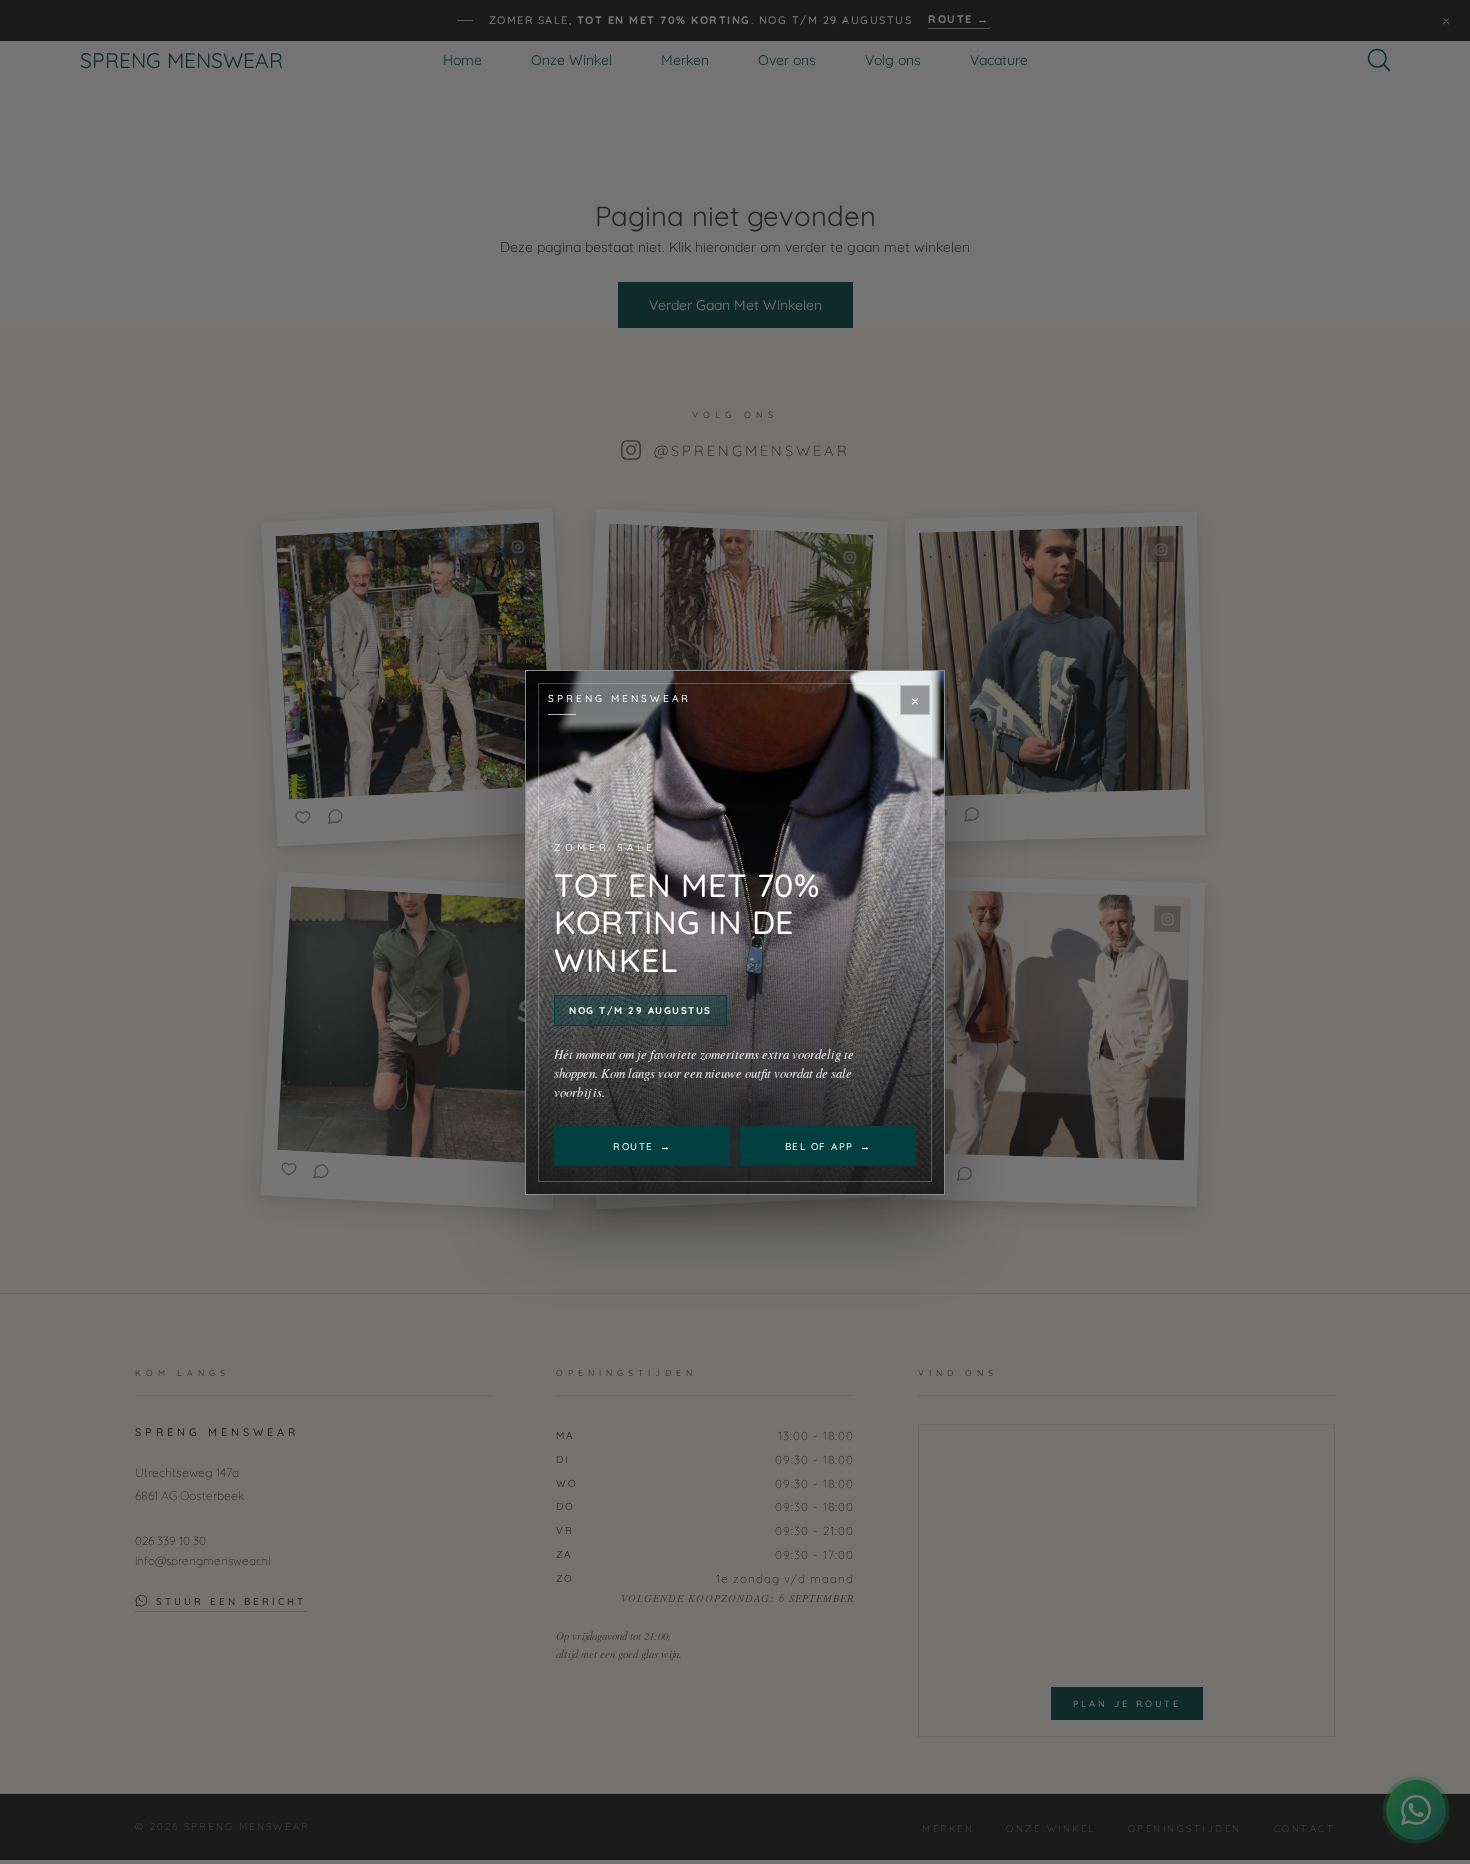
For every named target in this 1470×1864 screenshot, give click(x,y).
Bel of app (828, 1146)
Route (642, 1146)
